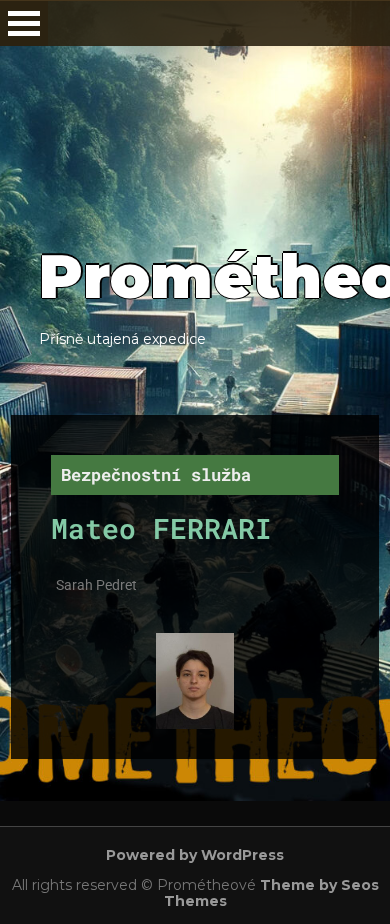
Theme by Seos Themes (271, 893)
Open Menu (24, 23)
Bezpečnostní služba (156, 474)
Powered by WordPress (195, 855)
